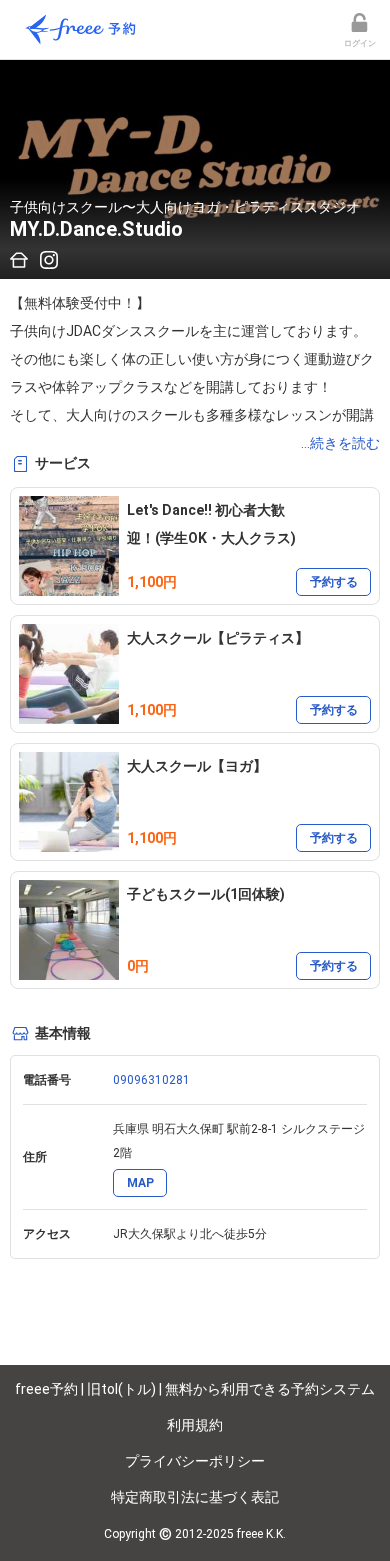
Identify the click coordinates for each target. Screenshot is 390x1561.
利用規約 (195, 1425)
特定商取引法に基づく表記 (195, 1497)
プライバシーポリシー (195, 1461)
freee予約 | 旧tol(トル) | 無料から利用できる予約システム (195, 1389)
